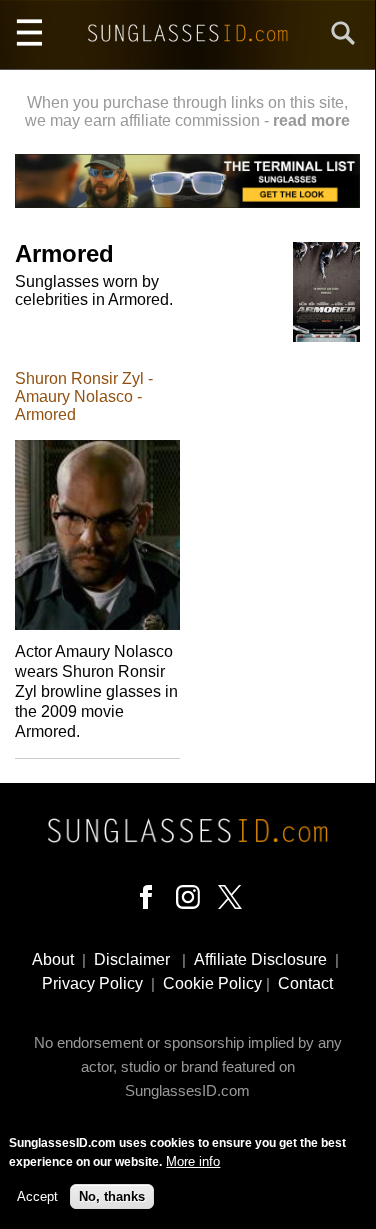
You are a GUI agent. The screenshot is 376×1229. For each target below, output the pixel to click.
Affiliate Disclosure (260, 959)
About (53, 959)
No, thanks (112, 1196)
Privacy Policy (92, 983)
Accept (37, 1196)
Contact (305, 983)
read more (311, 120)
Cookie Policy (212, 983)
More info (193, 1161)
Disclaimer (132, 959)
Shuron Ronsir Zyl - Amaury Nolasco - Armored (84, 396)
